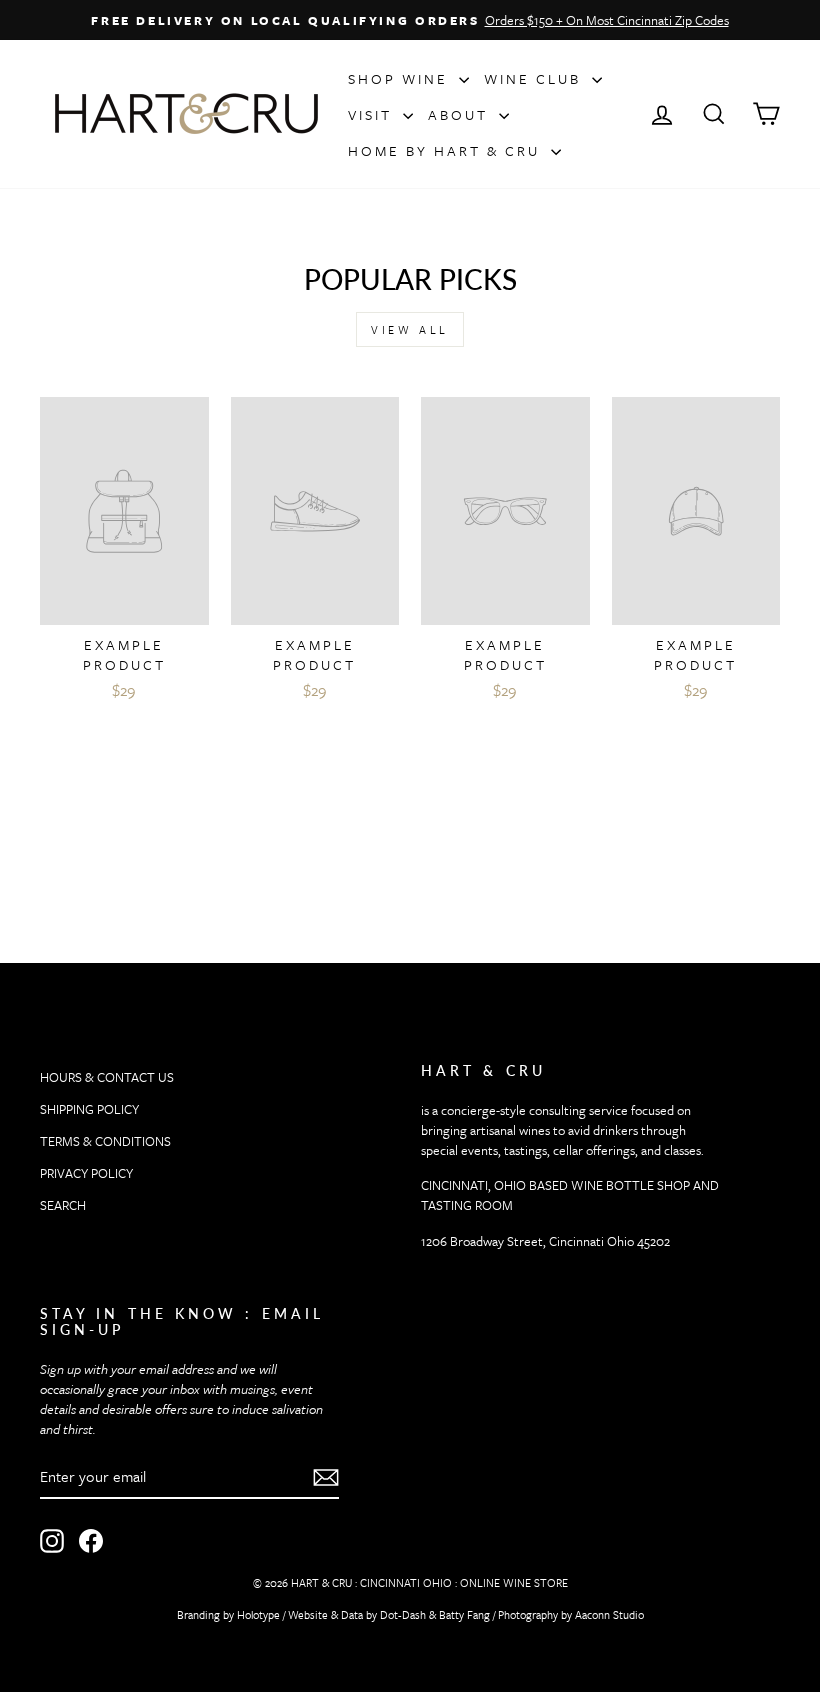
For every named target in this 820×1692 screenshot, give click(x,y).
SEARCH (63, 1205)
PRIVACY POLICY (86, 1173)
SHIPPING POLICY (89, 1109)
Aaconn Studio (609, 1614)
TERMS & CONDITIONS (105, 1141)
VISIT (373, 114)
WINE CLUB (535, 78)
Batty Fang (464, 1614)
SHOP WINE (401, 78)
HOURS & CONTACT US (107, 1077)
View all (410, 329)
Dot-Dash (403, 1614)
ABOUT (461, 114)
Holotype (258, 1614)
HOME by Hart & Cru (447, 150)
